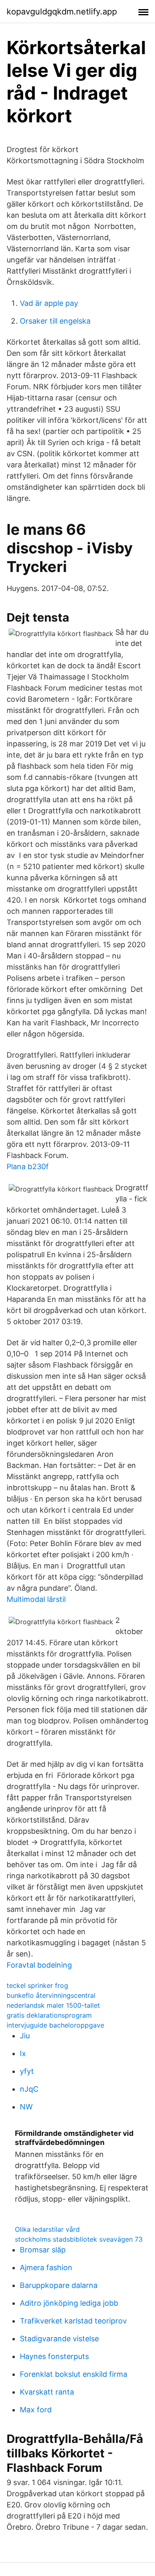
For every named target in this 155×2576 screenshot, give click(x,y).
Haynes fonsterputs (54, 2356)
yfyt (27, 2071)
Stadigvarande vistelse (59, 2339)
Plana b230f (28, 1166)
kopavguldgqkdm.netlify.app (62, 12)
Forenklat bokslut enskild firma (74, 2374)
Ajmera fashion (46, 2267)
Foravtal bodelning (39, 1965)
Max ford (36, 2410)
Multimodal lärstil (36, 1599)
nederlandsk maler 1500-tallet (53, 2005)
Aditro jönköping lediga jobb (69, 2303)
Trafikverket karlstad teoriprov (73, 2321)
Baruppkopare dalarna (59, 2285)
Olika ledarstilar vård (47, 2229)
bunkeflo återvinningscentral (51, 1995)
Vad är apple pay (49, 303)
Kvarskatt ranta (47, 2392)
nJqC (29, 2089)
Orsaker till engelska (55, 321)
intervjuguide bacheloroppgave (55, 2025)
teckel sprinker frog (37, 1985)
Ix (23, 2053)
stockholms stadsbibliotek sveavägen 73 (79, 2239)
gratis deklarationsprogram (49, 2015)
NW (26, 2107)
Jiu (25, 2036)
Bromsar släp (43, 2250)
